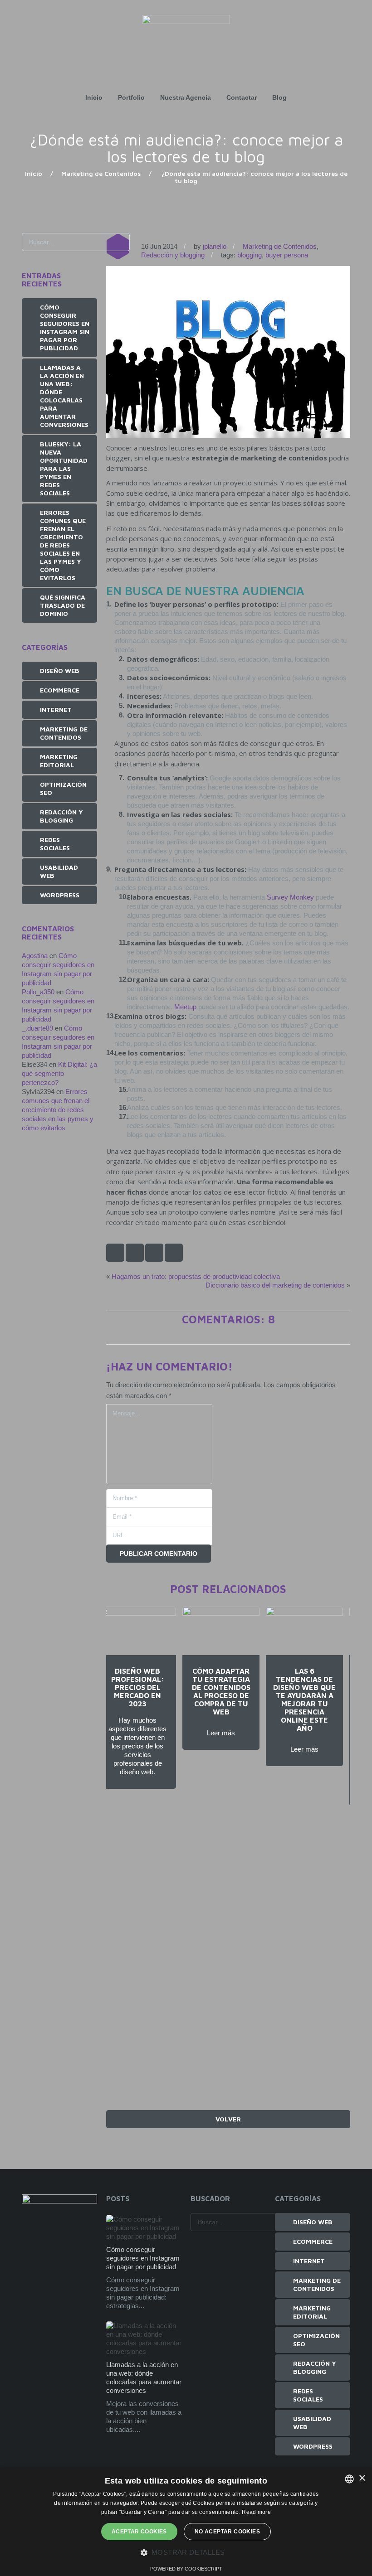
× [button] (362, 2478)
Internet (56, 709)
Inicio (94, 97)
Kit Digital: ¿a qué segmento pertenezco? (59, 1073)
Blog (279, 97)
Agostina (35, 956)
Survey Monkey (290, 897)
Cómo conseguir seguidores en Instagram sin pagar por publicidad (65, 327)
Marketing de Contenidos (101, 173)
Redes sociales (55, 844)
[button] (186, 2553)
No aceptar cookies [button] (227, 2532)
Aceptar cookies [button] (139, 2532)
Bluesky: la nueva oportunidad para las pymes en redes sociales (64, 468)
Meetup (185, 1007)
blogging (250, 255)
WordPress (60, 895)
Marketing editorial (59, 761)
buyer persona (287, 255)
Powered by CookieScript (186, 2569)
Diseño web (60, 671)
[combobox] (349, 2479)
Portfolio (131, 97)
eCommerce (60, 690)
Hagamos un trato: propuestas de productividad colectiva (196, 1276)
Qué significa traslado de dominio (63, 605)
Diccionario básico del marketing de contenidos (275, 1285)
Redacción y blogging (173, 255)
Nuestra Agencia (186, 97)
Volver (228, 2119)
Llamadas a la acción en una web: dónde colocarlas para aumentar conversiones (64, 396)
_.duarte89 (37, 1028)
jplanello (215, 246)
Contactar (242, 97)
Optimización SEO (63, 788)
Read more (256, 2512)
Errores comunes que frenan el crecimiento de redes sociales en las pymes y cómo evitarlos (63, 545)
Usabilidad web (59, 871)
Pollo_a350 (38, 992)
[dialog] (186, 2522)
